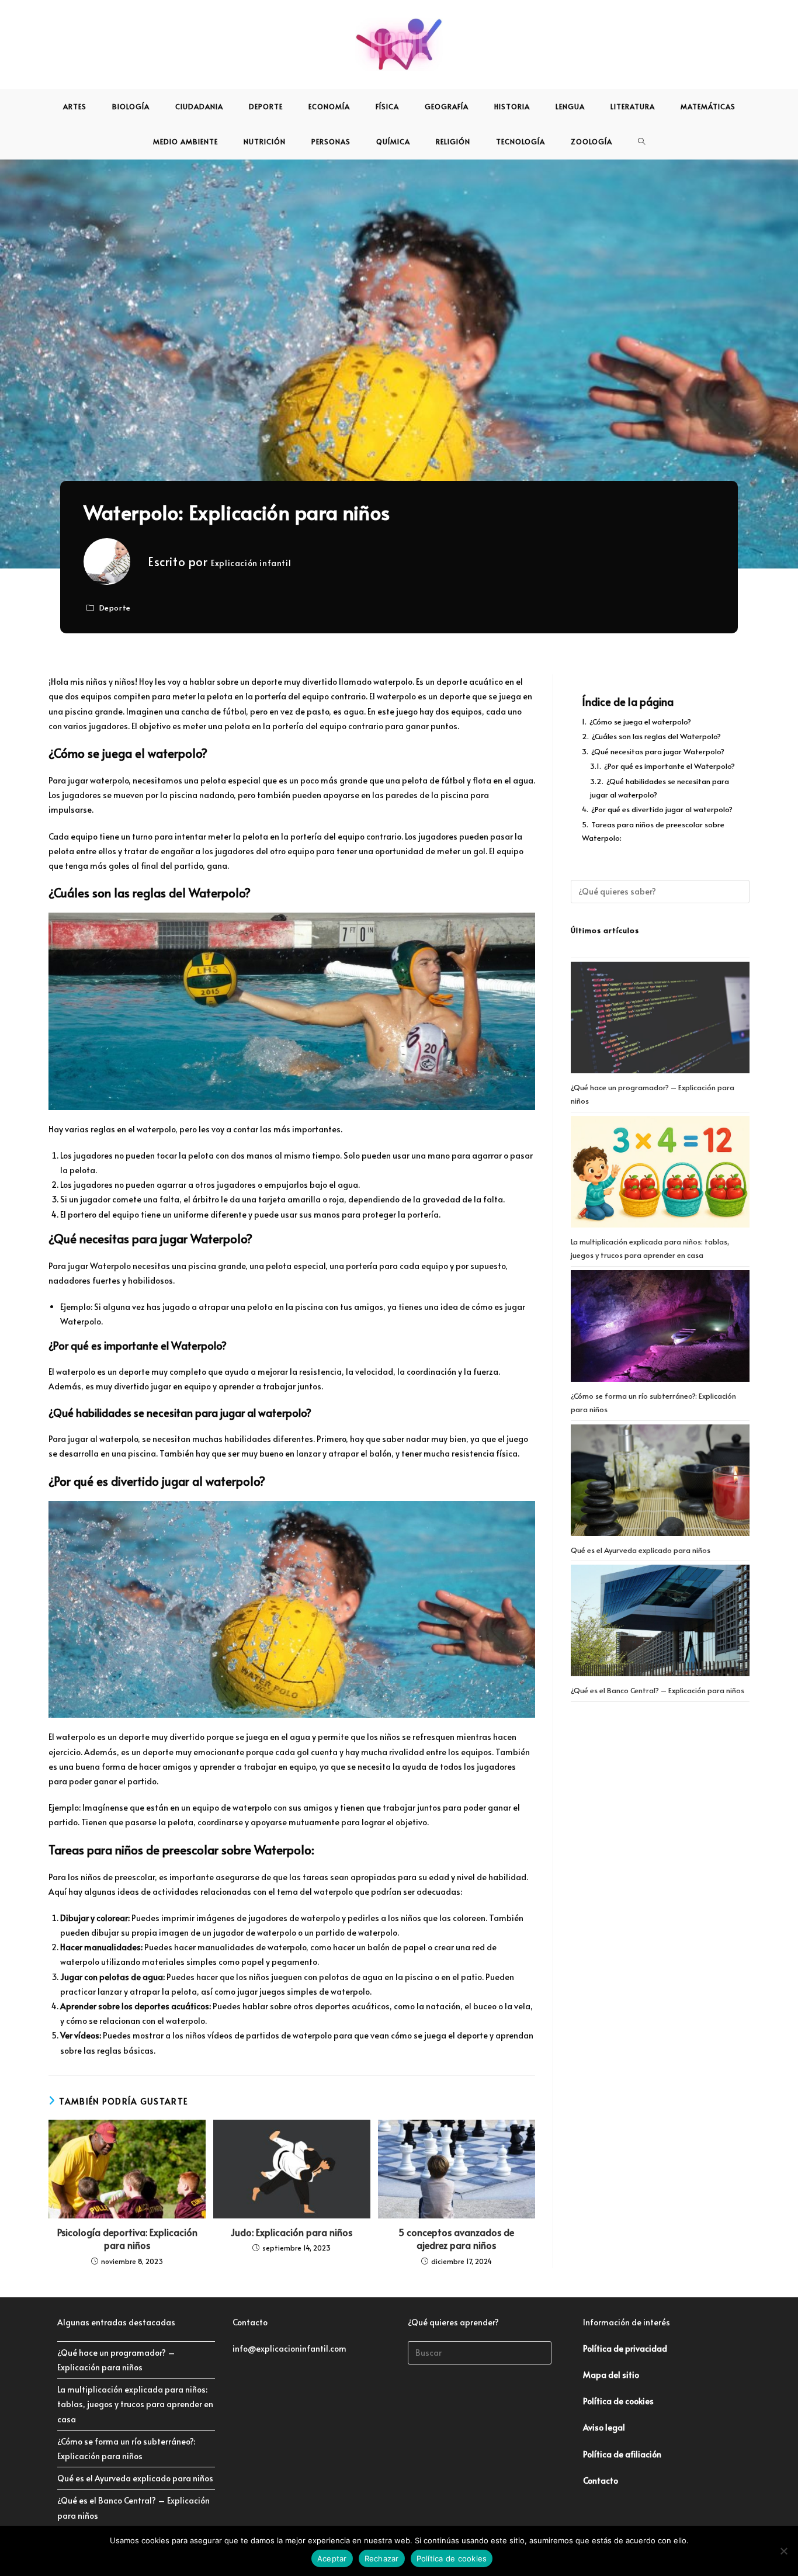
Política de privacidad (625, 2348)
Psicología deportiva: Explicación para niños (127, 2238)
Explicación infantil (251, 563)
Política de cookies (452, 2558)
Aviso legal (604, 2427)
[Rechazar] (783, 2551)
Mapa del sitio (611, 2375)
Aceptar (332, 2558)
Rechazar (382, 2558)
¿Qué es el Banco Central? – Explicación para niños (658, 1690)
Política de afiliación (622, 2454)
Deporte (115, 608)
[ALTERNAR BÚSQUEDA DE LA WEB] (642, 141)
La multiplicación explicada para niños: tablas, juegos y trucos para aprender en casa (135, 2404)
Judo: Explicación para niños (292, 2232)
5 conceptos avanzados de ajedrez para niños (456, 2238)
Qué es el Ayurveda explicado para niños (641, 1550)
